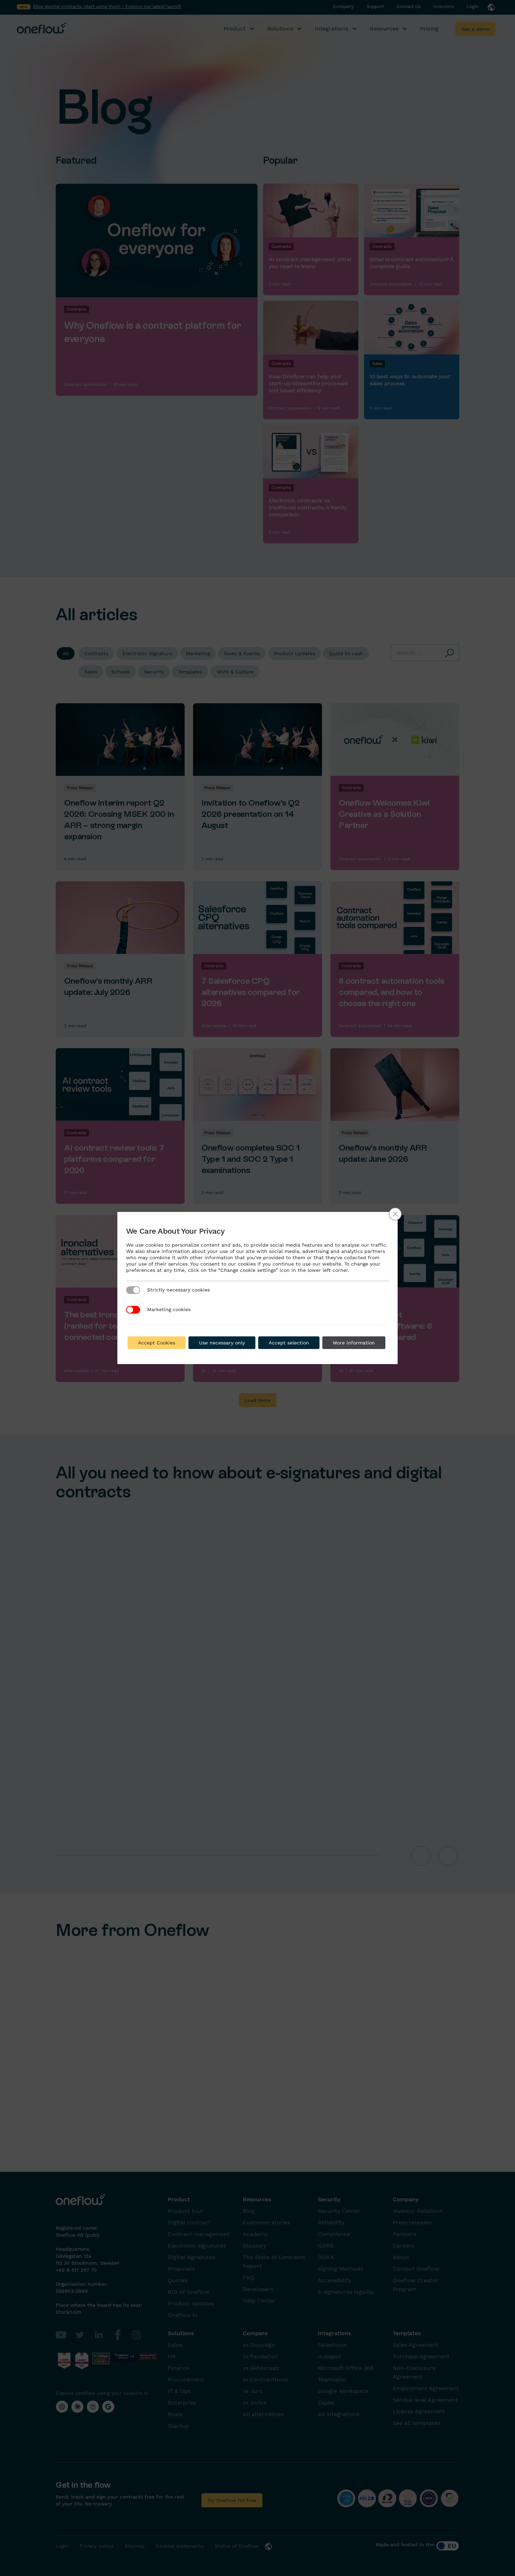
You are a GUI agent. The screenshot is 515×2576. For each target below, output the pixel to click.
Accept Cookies (157, 1343)
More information (354, 1343)
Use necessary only (222, 1343)
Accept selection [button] (289, 1343)
